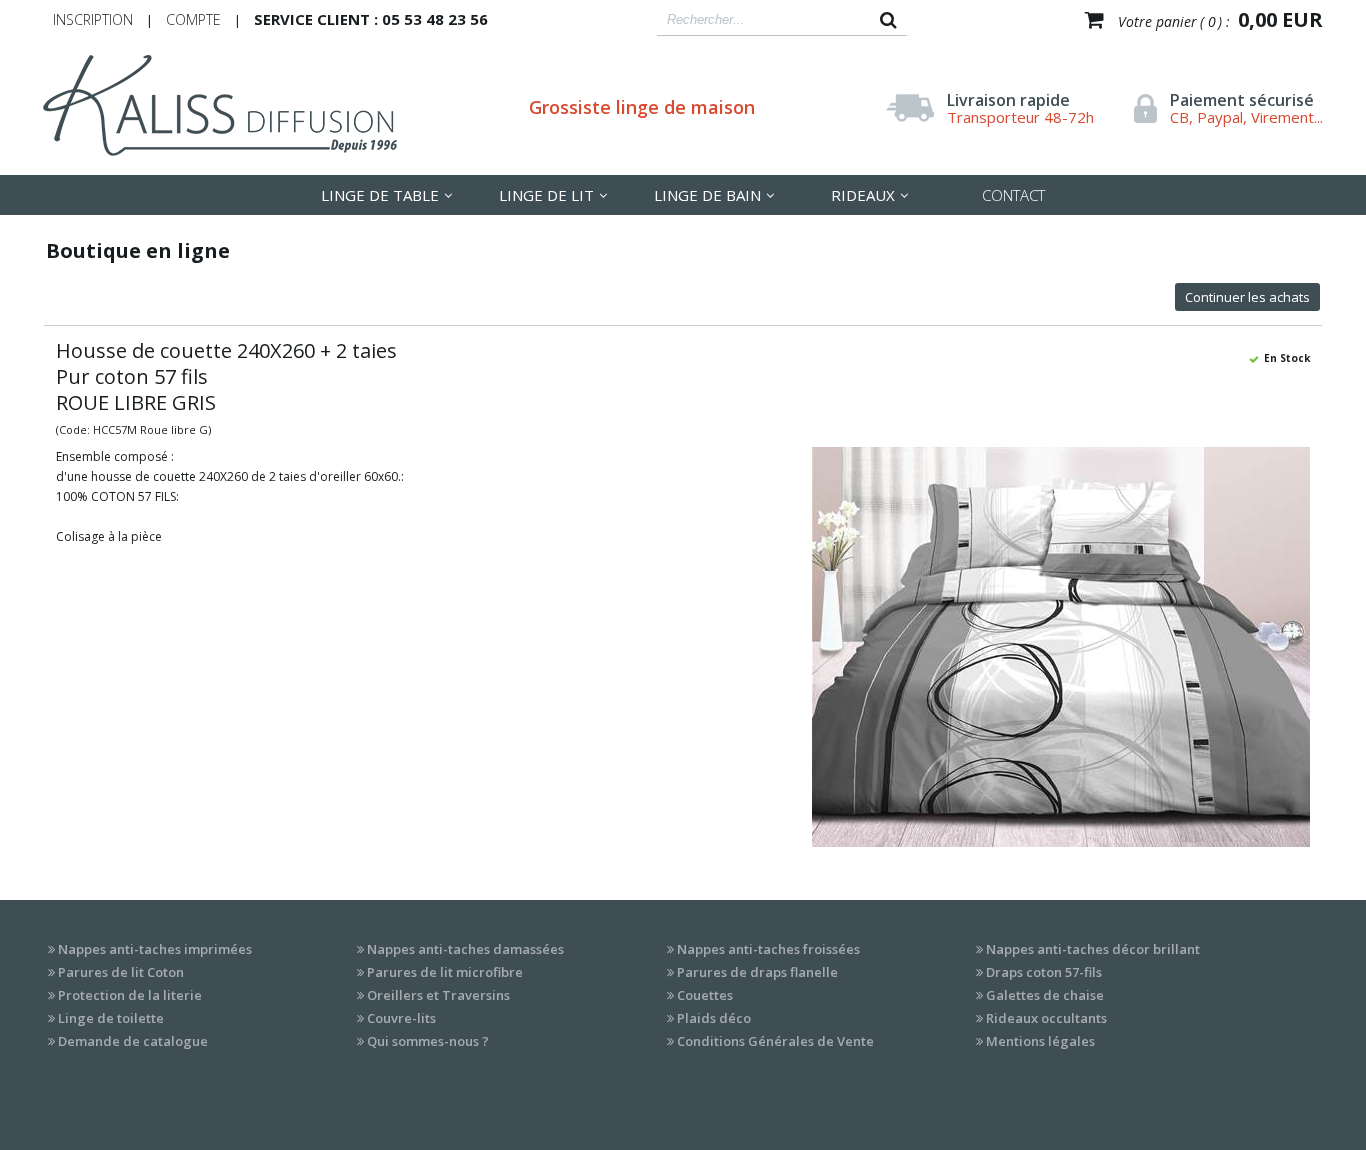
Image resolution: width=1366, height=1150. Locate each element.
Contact (1013, 195)
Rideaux (863, 195)
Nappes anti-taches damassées (465, 949)
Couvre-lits (401, 1018)
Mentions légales (1040, 1041)
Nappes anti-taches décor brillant (1093, 949)
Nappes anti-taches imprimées (155, 949)
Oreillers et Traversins (438, 995)
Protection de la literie (130, 995)
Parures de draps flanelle (757, 972)
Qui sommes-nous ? (428, 1041)
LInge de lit (546, 195)
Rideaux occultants (1046, 1018)
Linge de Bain (707, 195)
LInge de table (380, 195)
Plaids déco (714, 1018)
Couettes (705, 995)
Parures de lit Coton (121, 972)
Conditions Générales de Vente (775, 1041)
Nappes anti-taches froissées (768, 949)
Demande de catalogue (133, 1041)
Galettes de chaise (1045, 995)
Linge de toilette (111, 1018)
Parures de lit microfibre (445, 972)
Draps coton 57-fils (1044, 972)
